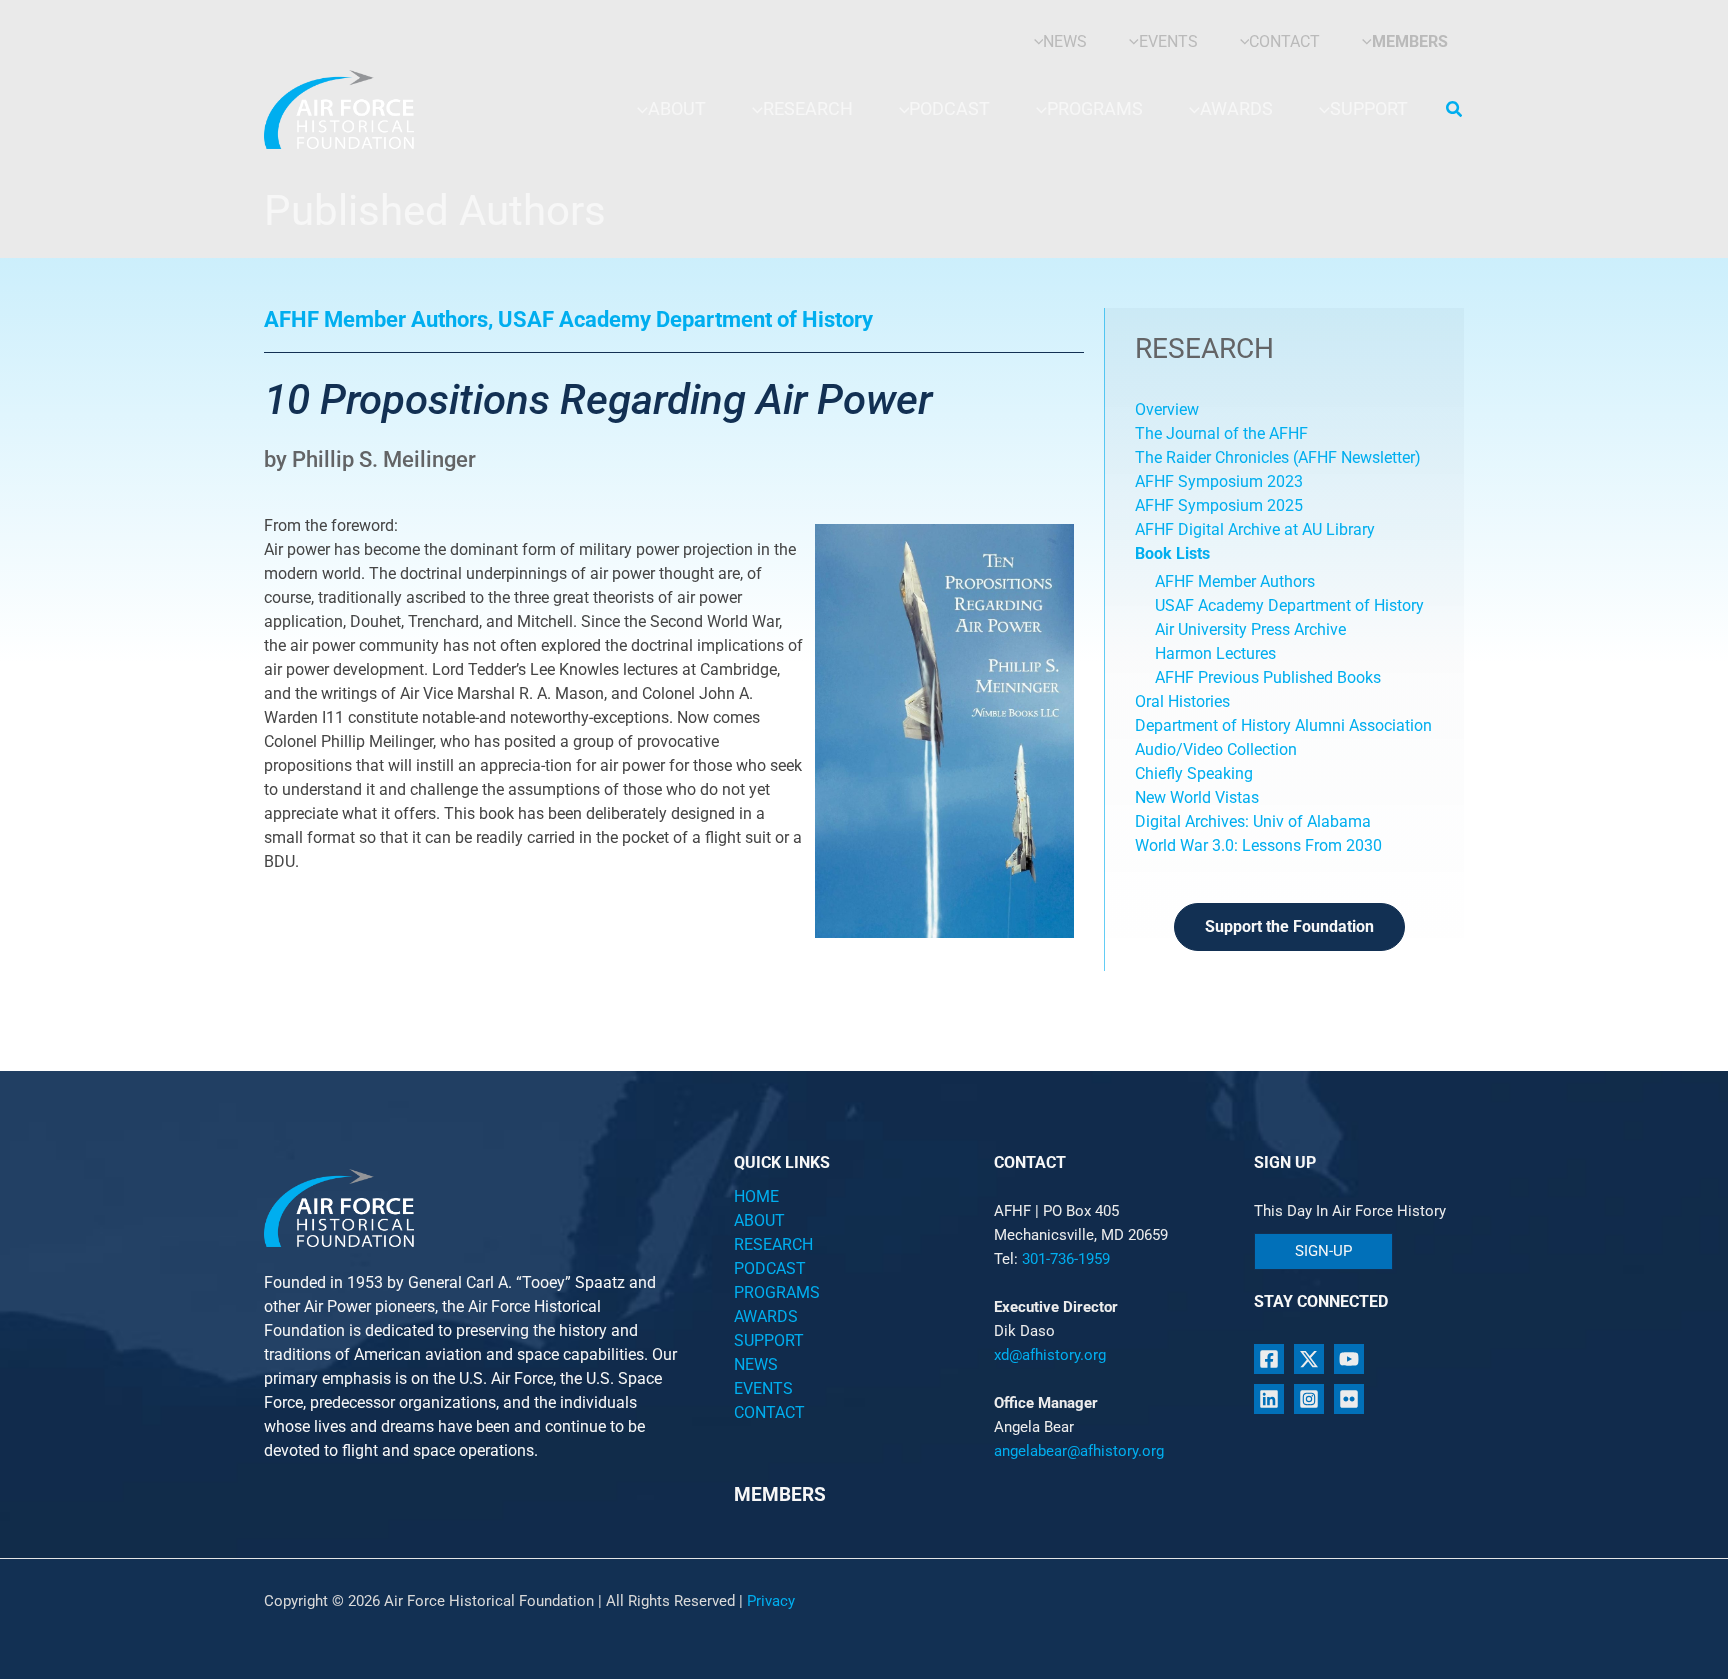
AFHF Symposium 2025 (1219, 505)
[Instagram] (1309, 1399)
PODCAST (770, 1268)
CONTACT (769, 1412)
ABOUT (759, 1220)
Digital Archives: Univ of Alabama (1253, 821)
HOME (756, 1196)
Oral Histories (1182, 701)
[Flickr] (1349, 1399)
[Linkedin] (1269, 1399)
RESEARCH (773, 1244)
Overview (1167, 409)
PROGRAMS (777, 1292)
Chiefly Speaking (1194, 773)
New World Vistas (1197, 797)
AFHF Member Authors (1235, 581)
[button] (1455, 109)
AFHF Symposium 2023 (1219, 481)
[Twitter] (1309, 1359)
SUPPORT (769, 1340)
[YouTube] (1349, 1359)
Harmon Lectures (1215, 653)
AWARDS (766, 1316)
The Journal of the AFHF (1223, 433)
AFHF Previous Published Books (1268, 677)
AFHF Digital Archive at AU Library (1255, 529)
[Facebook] (1269, 1359)
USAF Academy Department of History (1289, 605)
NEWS (756, 1364)
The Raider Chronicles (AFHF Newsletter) (1278, 457)
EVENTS (763, 1388)
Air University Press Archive (1250, 629)
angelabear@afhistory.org (1079, 1451)
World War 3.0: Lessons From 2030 (1258, 845)
